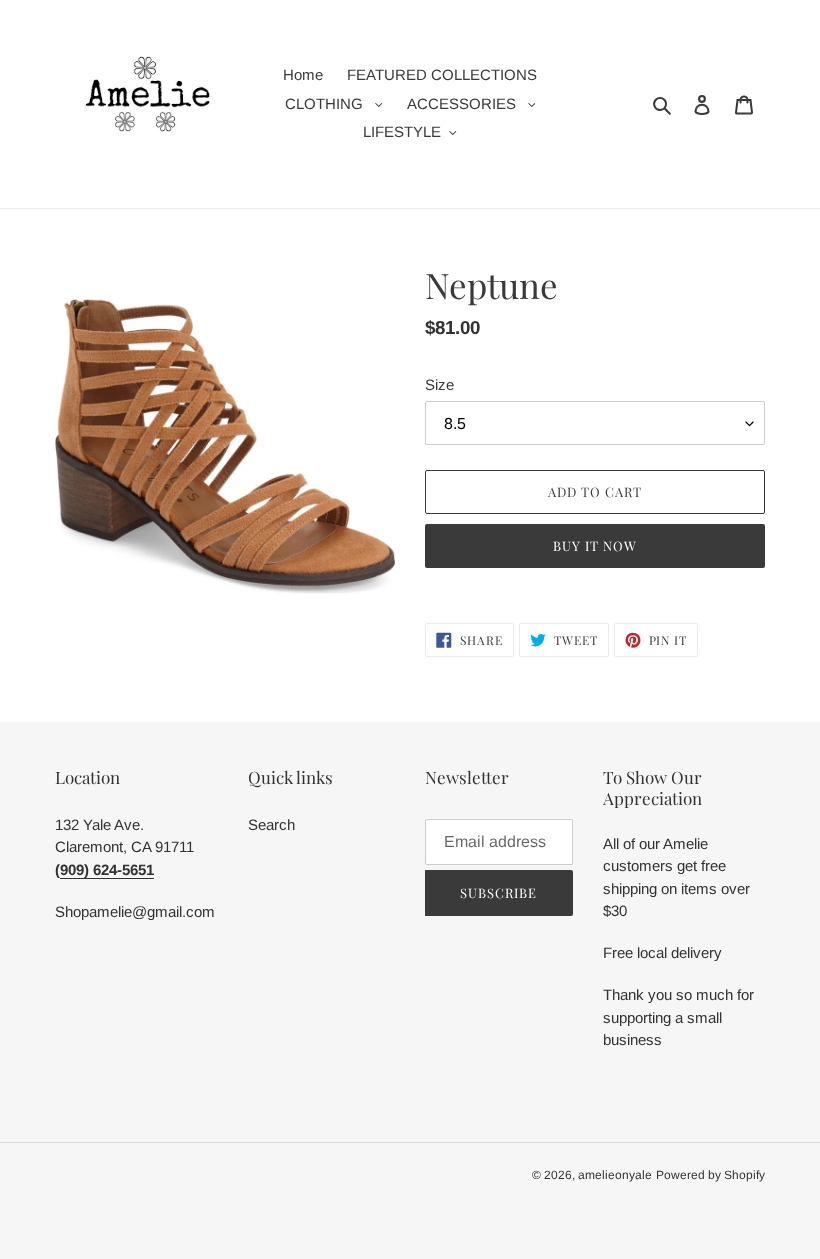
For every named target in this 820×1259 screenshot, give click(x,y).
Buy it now (595, 545)
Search (271, 824)
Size (439, 384)
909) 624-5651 (107, 869)
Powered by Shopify (710, 1175)
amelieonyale (615, 1175)
